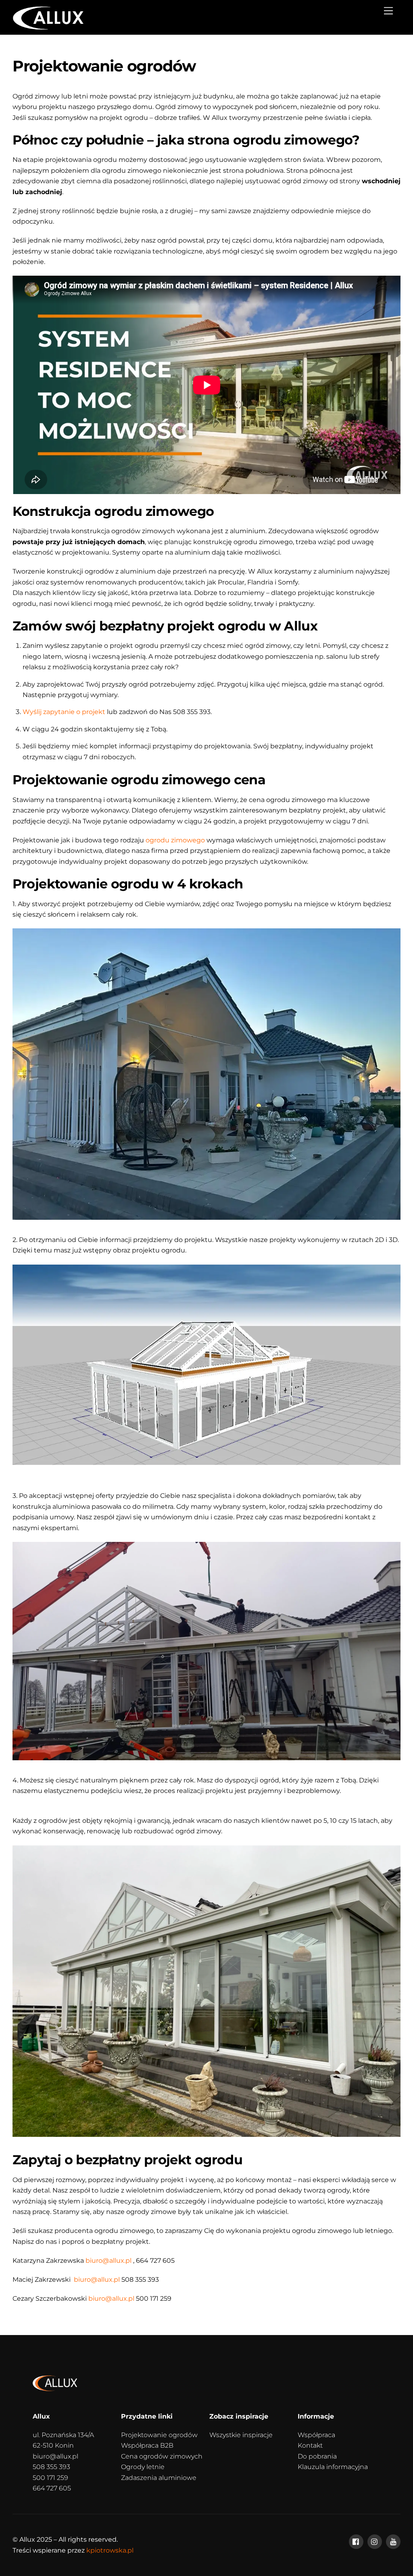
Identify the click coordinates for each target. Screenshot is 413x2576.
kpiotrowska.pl (110, 2550)
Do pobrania (317, 2456)
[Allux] (48, 27)
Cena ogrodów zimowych (162, 2456)
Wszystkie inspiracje (241, 2435)
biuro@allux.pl (55, 2456)
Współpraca (316, 2435)
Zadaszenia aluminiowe (159, 2478)
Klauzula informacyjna (333, 2467)
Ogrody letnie (143, 2467)
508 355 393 (51, 2467)
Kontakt (310, 2445)
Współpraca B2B (147, 2445)
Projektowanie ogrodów (159, 2435)
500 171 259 (50, 2478)
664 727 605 (52, 2488)
